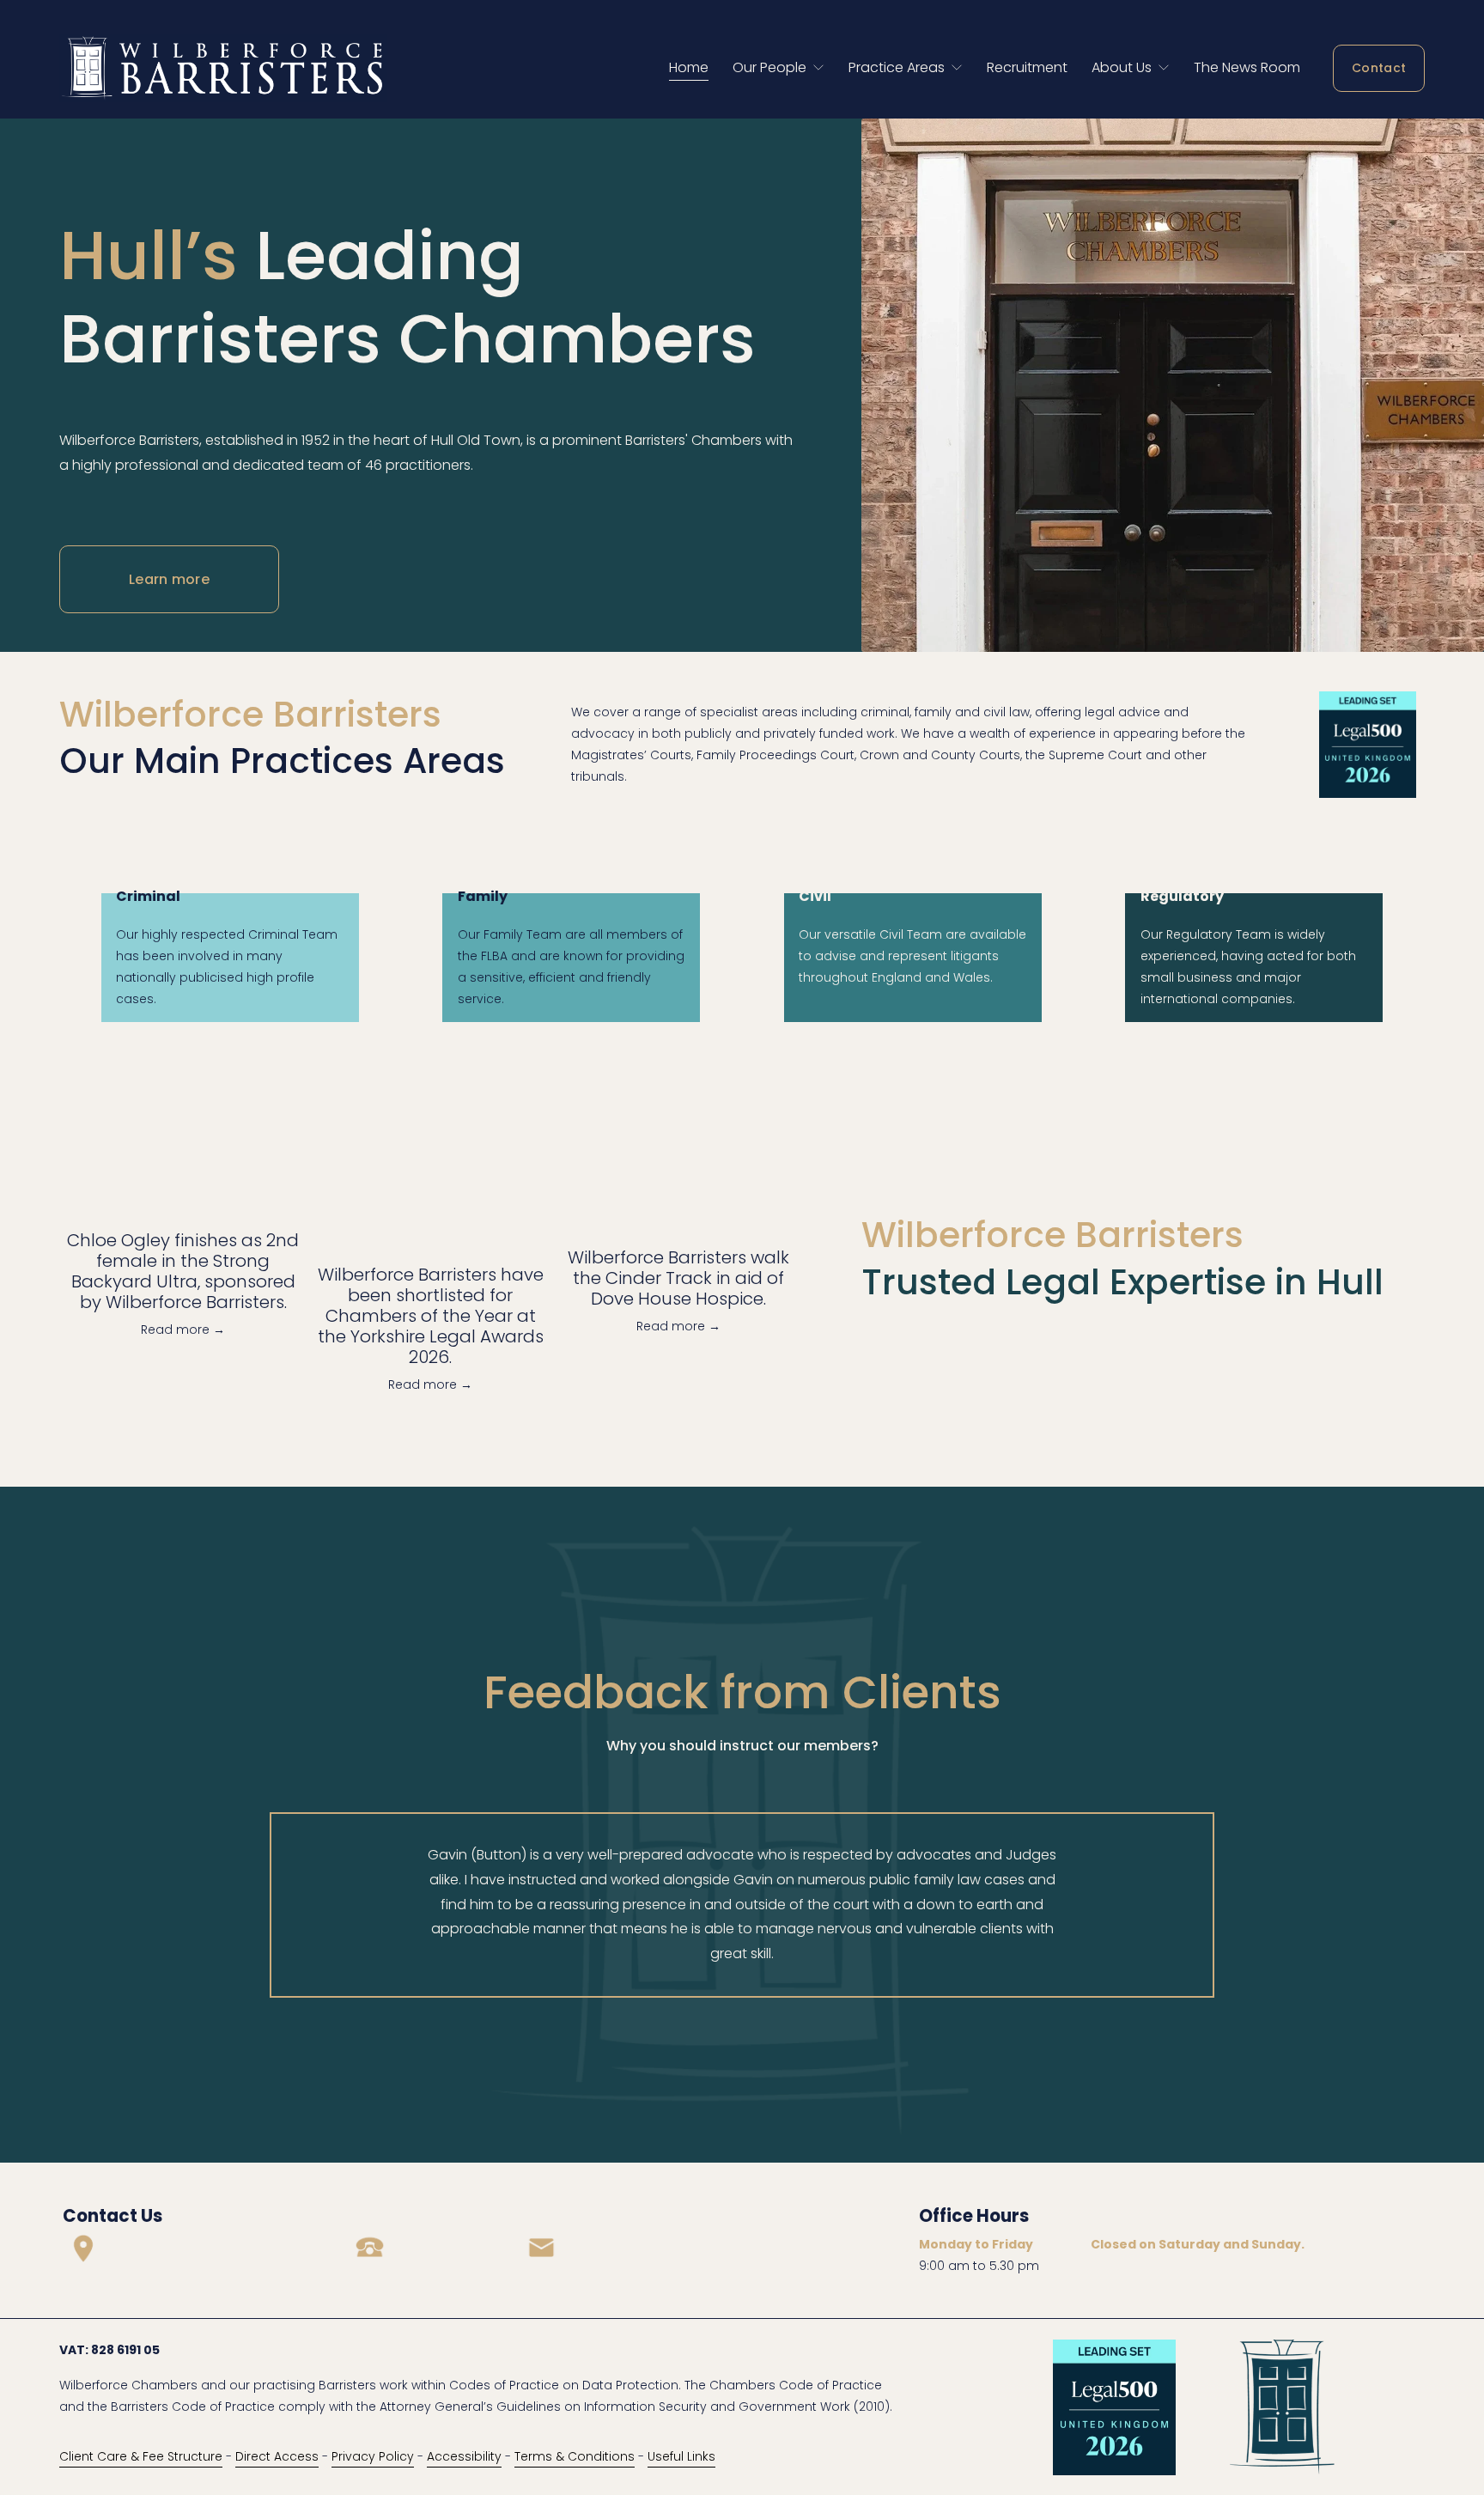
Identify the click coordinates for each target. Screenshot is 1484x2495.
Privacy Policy (373, 2456)
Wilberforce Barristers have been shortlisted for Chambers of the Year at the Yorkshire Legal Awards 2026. (431, 1316)
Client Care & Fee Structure (141, 2456)
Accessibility (464, 2456)
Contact (1379, 68)
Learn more (169, 579)
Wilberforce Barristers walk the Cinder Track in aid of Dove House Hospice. (678, 1278)
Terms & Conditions (575, 2456)
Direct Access (277, 2456)
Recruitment (1027, 67)
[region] (742, 1905)
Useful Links (681, 2456)
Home (689, 67)
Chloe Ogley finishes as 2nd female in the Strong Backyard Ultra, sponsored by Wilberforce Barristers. (183, 1271)
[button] (765, 1181)
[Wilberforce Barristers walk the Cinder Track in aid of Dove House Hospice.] (678, 1217)
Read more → (183, 1330)
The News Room (1247, 67)
